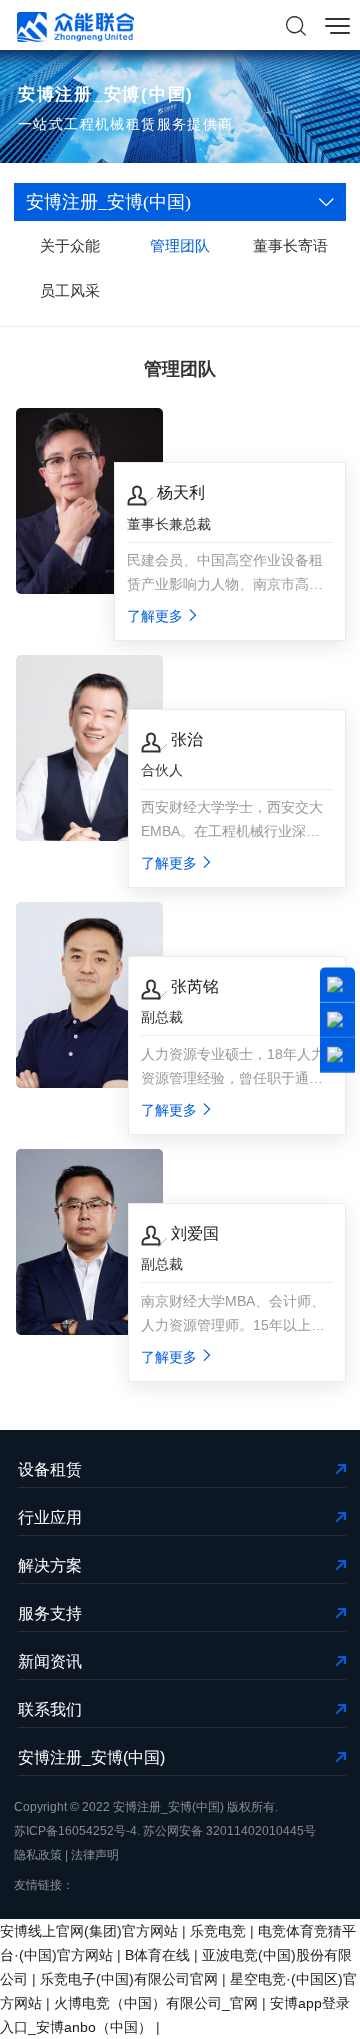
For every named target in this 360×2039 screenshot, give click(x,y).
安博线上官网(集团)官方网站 (89, 1931)
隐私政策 (38, 1855)
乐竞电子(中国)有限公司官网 (129, 1979)
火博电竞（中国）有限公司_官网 (156, 2003)
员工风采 (70, 290)
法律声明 (95, 1855)
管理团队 (180, 245)
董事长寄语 (290, 245)
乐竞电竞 (218, 1931)
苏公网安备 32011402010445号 (229, 1831)
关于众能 (70, 245)
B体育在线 (157, 1955)
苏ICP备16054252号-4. (77, 1831)
